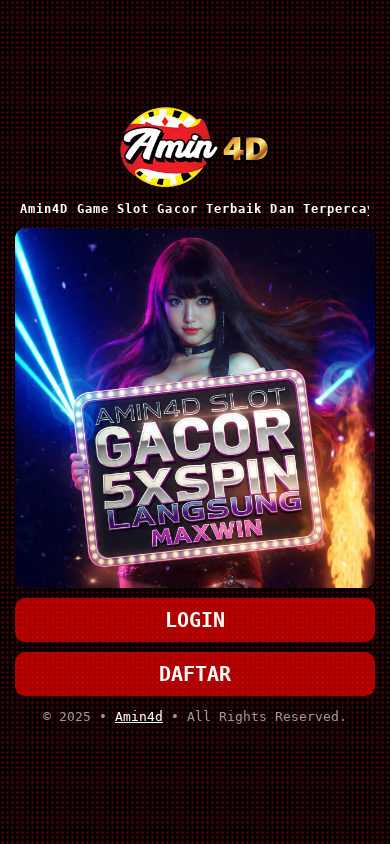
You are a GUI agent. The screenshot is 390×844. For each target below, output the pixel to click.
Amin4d (139, 716)
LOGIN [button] (195, 620)
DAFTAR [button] (195, 674)
